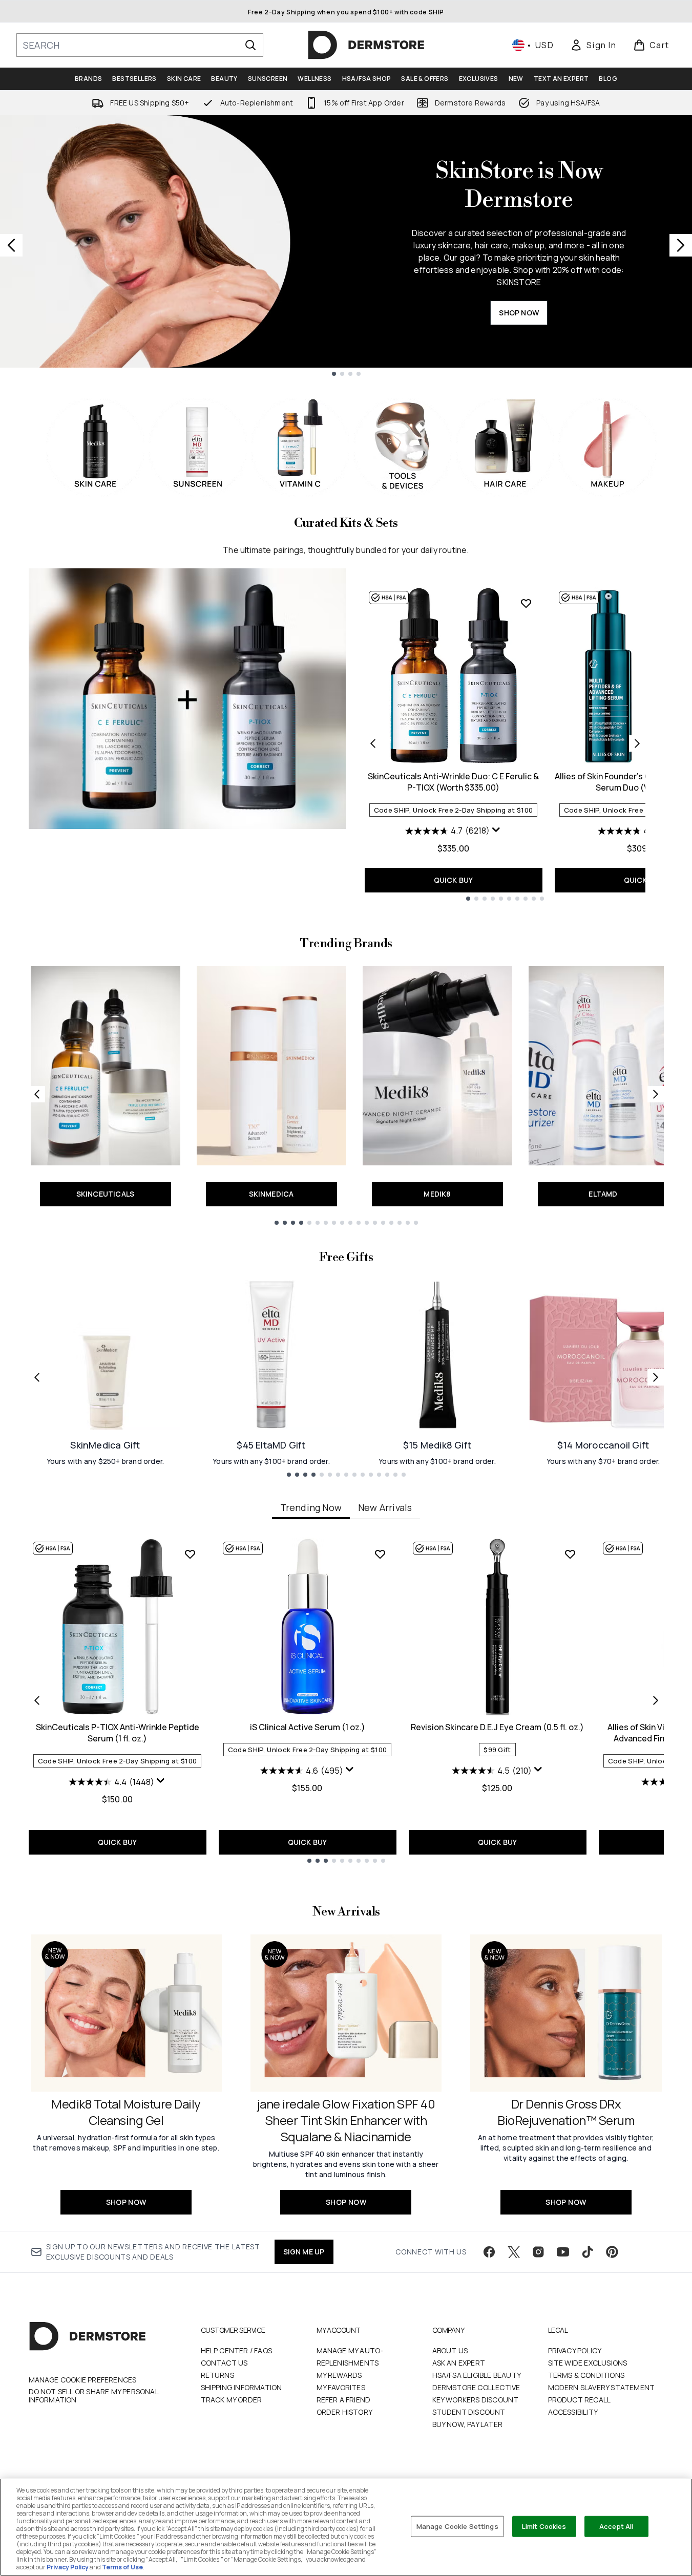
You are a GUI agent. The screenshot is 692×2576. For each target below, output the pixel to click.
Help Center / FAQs (237, 2350)
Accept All (616, 2526)
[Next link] (656, 1094)
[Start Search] (250, 45)
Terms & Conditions (586, 2375)
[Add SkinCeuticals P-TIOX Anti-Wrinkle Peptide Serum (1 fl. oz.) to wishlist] (190, 1554)
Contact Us (224, 2363)
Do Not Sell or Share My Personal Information (93, 2396)
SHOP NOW (519, 313)
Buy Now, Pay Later (468, 2424)
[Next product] (637, 743)
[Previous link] (37, 1094)
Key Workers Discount (476, 2400)
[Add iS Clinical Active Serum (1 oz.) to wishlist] (380, 1554)
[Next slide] (681, 245)
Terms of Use (122, 2567)
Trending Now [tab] (311, 1507)
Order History (345, 2412)
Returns (217, 2375)
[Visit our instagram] (538, 2252)
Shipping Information (242, 2387)
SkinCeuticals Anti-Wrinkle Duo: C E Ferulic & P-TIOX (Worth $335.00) (453, 782)
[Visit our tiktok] (588, 2252)
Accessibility (573, 2412)
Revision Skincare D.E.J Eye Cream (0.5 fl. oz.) (497, 1727)
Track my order (232, 2400)
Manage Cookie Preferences (83, 2380)
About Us (450, 2350)
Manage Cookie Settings (457, 2526)
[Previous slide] (11, 245)
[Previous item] (37, 1700)
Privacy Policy (575, 2350)
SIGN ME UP (304, 2252)
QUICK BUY (454, 880)
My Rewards (339, 2375)
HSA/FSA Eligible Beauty (477, 2375)
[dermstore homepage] (366, 45)
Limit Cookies (544, 2526)
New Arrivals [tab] (385, 1507)
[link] (593, 45)
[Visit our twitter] (514, 2252)
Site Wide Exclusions (588, 2363)
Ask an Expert (459, 2363)
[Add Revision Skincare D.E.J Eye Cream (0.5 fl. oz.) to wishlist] (570, 1554)
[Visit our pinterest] (612, 2252)
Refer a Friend (344, 2400)
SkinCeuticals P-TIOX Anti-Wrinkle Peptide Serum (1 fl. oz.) (118, 1733)
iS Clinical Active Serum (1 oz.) (308, 1727)
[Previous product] (373, 743)
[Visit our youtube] (563, 2252)
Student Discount (469, 2412)
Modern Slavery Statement (602, 2387)
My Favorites (341, 2387)
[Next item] (656, 1700)
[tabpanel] (346, 1700)
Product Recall (580, 2400)
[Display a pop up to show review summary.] (496, 830)
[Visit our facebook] (489, 2252)
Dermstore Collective (476, 2387)
